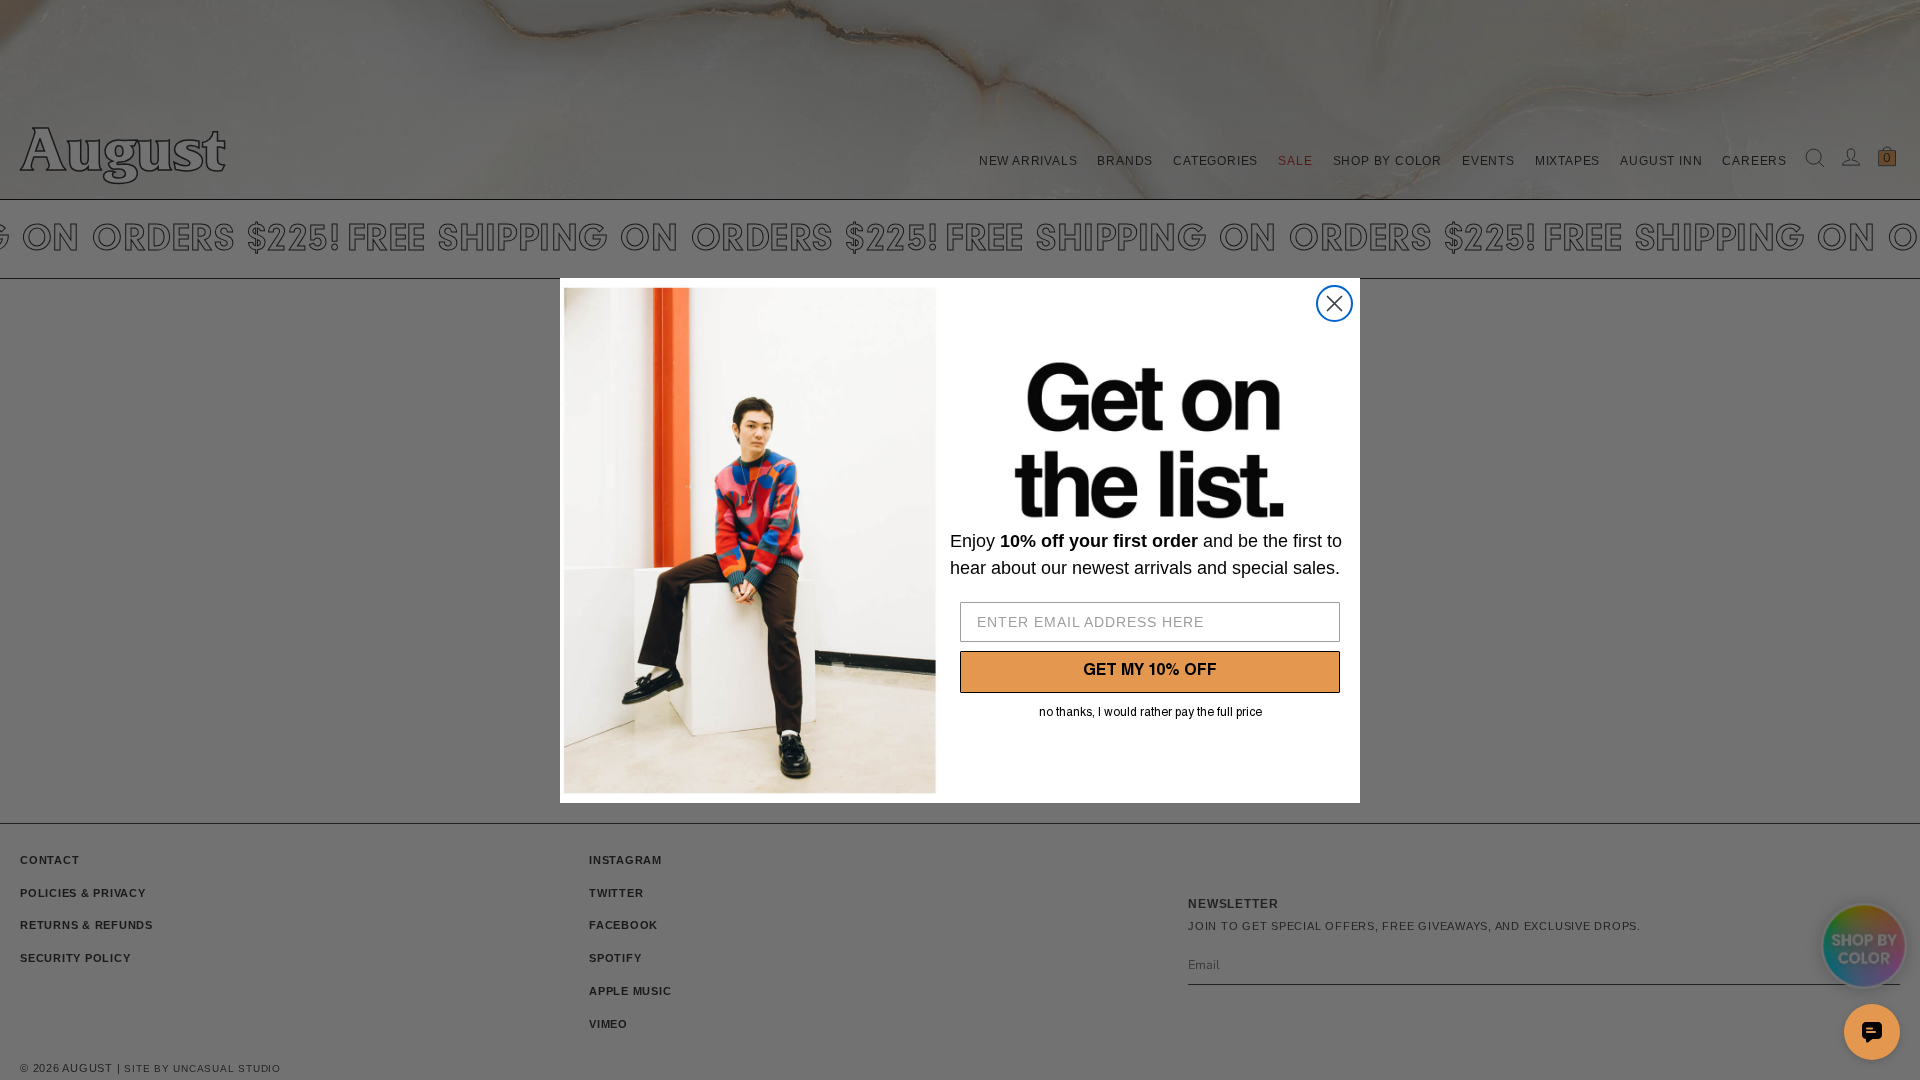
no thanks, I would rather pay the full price (1150, 713)
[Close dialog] (1334, 303)
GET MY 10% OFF (1150, 672)
